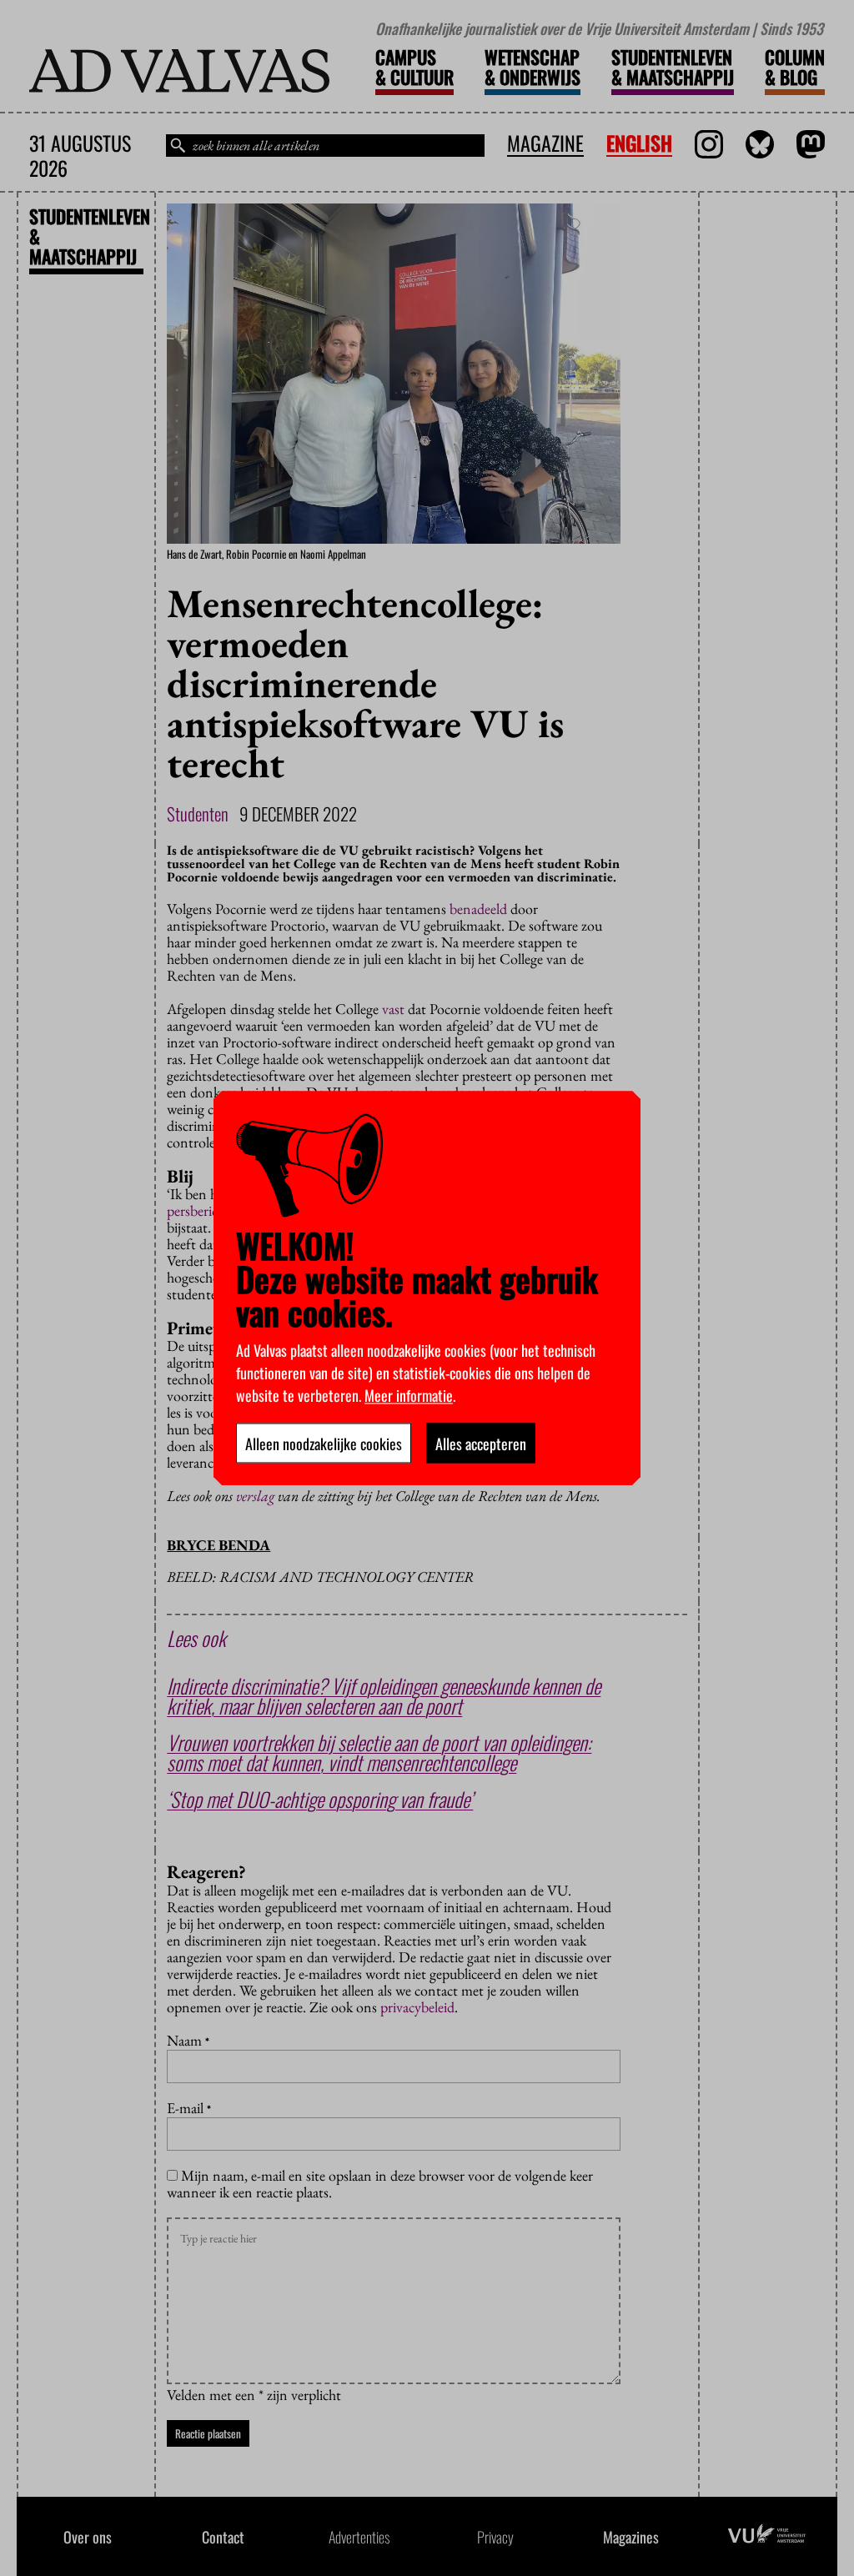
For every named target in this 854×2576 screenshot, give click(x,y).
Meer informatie (409, 1394)
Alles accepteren (481, 1443)
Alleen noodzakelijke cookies (324, 1443)
